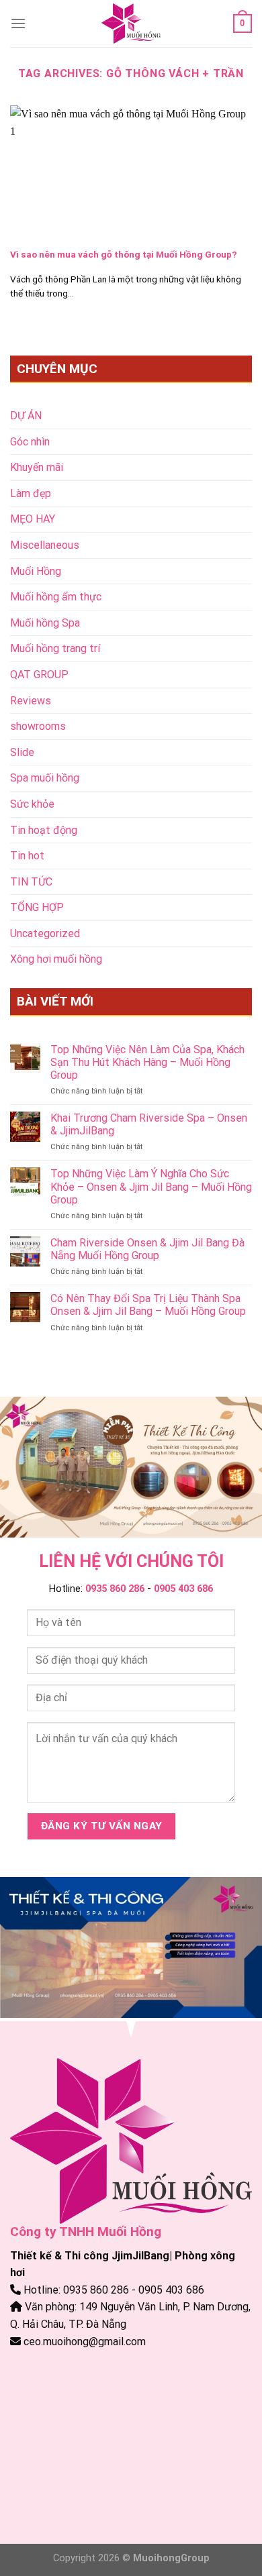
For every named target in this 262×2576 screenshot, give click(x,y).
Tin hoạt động (44, 830)
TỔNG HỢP (37, 907)
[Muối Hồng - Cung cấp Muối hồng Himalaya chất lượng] (131, 23)
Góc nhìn (30, 442)
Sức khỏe (32, 804)
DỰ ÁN (26, 416)
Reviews (31, 701)
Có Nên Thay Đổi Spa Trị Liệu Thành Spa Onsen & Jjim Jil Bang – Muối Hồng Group (148, 1305)
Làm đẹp (31, 493)
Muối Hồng (36, 571)
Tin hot (27, 856)
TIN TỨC (31, 882)
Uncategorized (45, 933)
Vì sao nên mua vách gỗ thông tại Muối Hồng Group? (124, 254)
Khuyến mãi (37, 467)
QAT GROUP (39, 675)
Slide (22, 752)
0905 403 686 (183, 1589)
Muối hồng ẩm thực (56, 597)
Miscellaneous (45, 545)
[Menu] (18, 23)
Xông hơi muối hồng (56, 959)
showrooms (38, 726)
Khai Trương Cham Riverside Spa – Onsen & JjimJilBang (149, 1124)
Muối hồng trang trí (55, 648)
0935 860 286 (115, 1589)
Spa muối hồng (45, 778)
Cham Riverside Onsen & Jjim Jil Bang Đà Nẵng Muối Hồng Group (147, 1249)
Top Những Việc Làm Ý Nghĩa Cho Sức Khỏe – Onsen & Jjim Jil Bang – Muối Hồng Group (151, 1186)
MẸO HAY (33, 519)
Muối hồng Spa (45, 623)
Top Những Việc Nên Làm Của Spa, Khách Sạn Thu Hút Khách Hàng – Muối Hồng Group (147, 1062)
